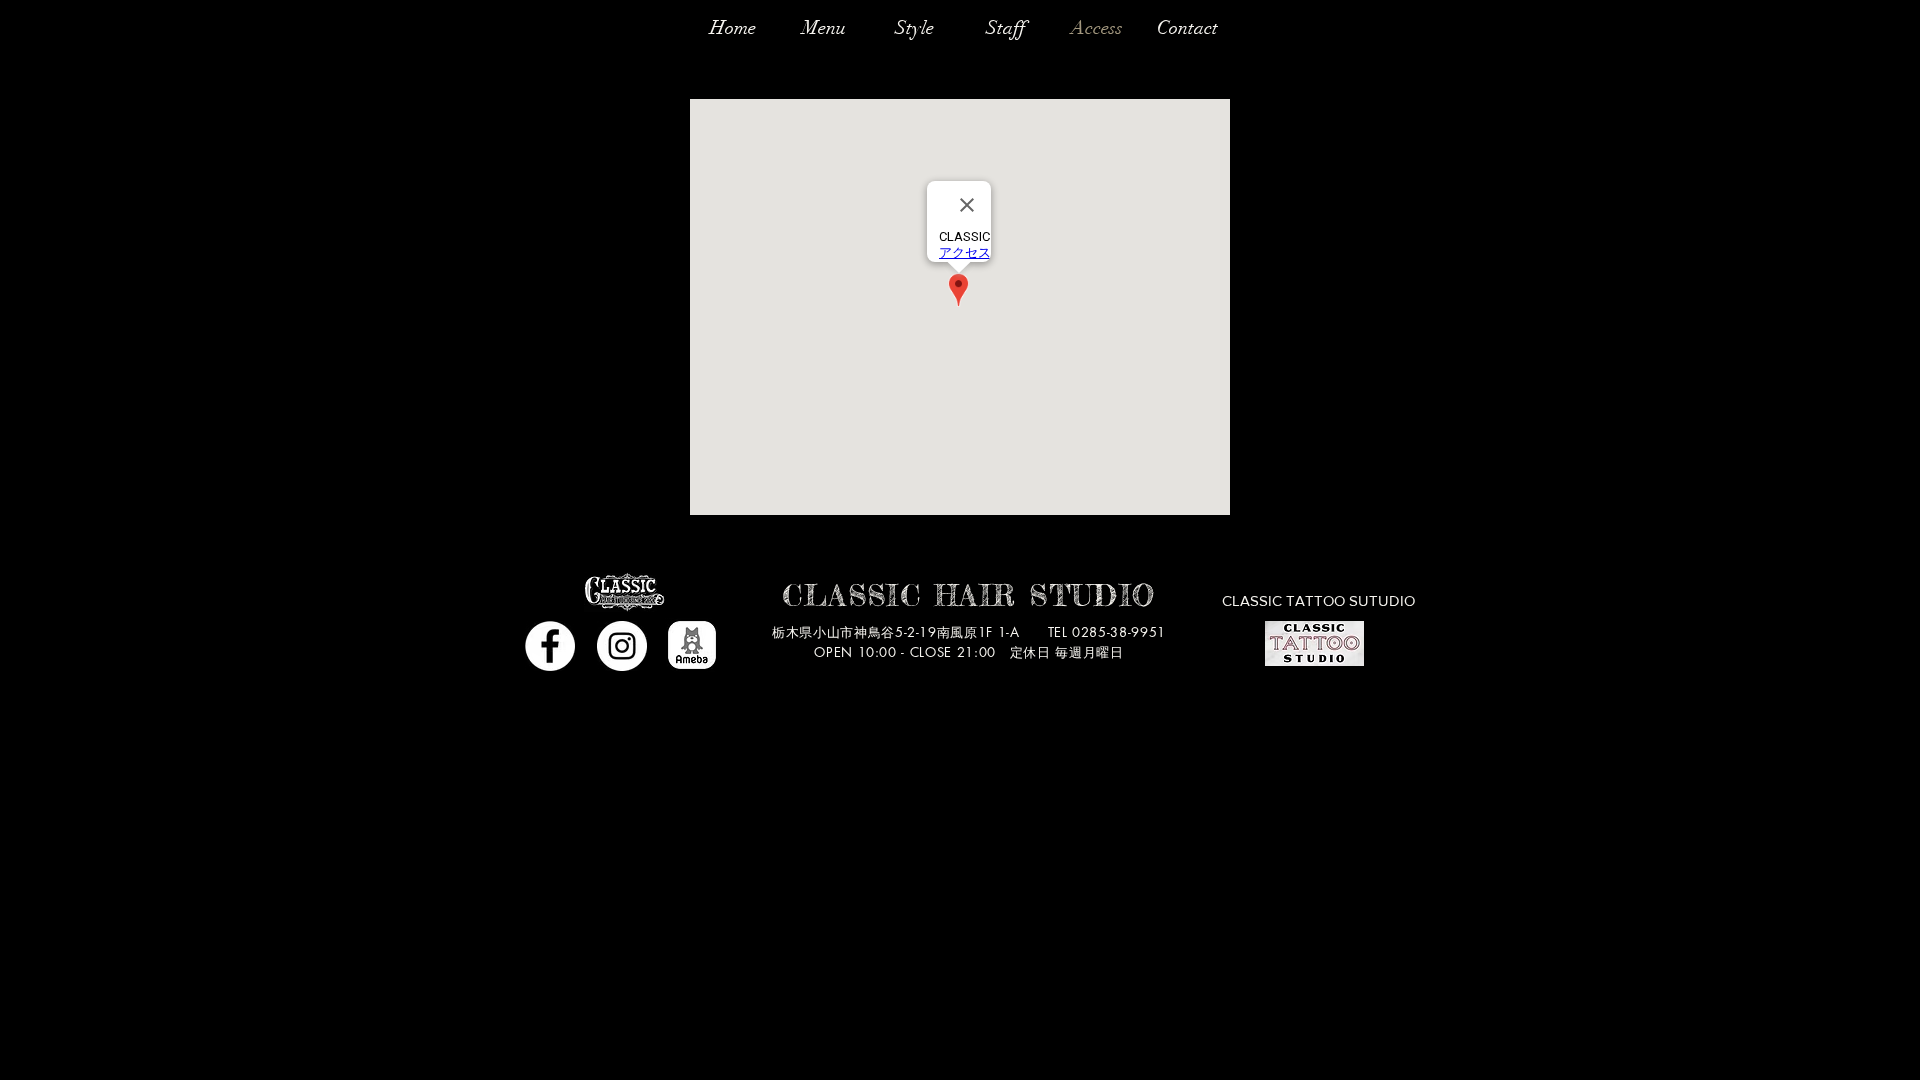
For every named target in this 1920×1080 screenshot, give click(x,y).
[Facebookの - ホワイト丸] (550, 646)
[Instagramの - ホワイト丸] (622, 646)
